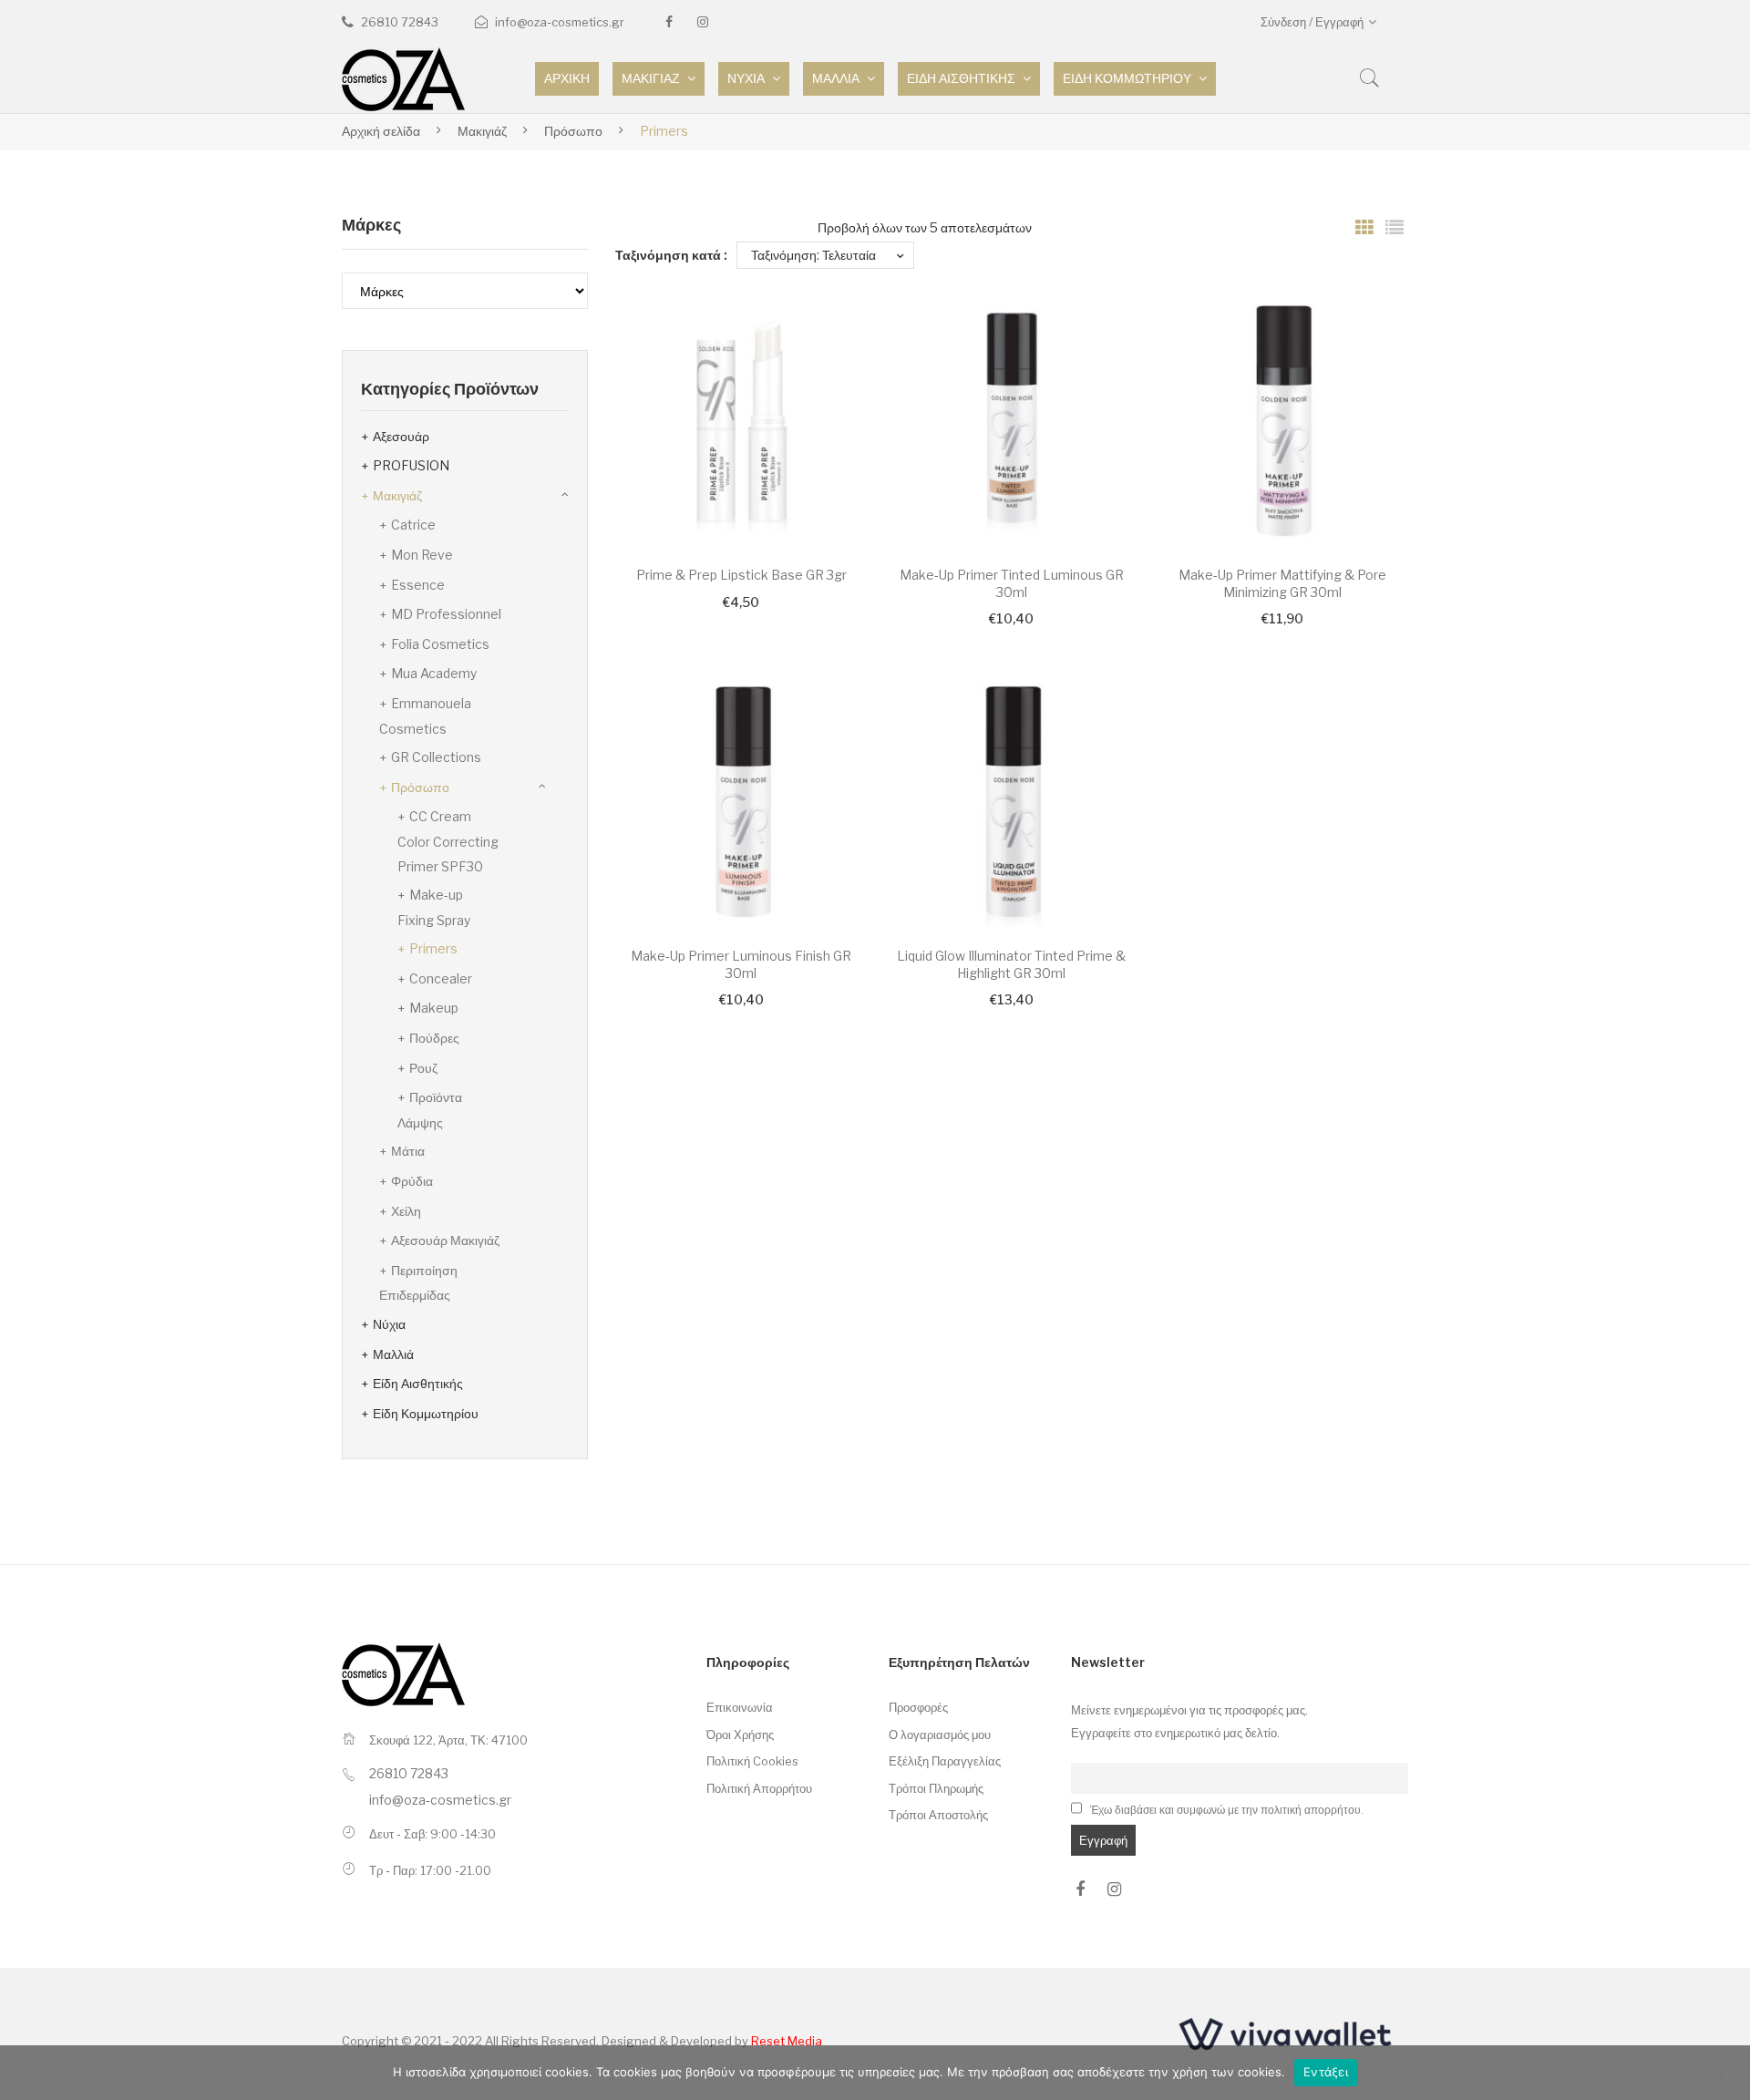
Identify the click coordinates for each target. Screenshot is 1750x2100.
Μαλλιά (393, 1354)
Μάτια (408, 1151)
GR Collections (436, 757)
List (1395, 228)
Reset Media (787, 2041)
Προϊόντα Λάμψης (430, 1110)
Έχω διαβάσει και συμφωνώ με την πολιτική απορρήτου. (1227, 1810)
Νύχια (389, 1324)
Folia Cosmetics (440, 644)
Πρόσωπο (573, 131)
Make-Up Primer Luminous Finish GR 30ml (741, 964)
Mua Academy (434, 673)
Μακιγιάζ (482, 131)
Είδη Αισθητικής (418, 1383)
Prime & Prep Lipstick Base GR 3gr (741, 575)
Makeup (434, 1008)
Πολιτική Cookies (752, 1761)
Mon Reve (422, 555)
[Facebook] (669, 22)
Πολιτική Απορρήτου (759, 1788)
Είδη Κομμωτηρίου (426, 1413)
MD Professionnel (446, 614)
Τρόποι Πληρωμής (936, 1788)
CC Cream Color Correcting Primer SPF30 (448, 841)
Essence (418, 585)
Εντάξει (1326, 2072)
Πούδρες (434, 1038)
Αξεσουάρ (401, 436)
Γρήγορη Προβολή (829, 510)
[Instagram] (703, 22)
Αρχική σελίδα (381, 131)
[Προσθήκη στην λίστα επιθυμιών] (829, 335)
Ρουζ (423, 1068)
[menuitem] (567, 79)
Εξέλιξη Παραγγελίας (945, 1761)
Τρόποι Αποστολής (938, 1815)
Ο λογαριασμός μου (940, 1735)
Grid (1364, 228)
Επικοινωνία (740, 1707)
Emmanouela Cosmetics (425, 716)
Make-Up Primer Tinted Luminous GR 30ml (1012, 583)
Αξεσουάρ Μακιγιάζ (445, 1240)
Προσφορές (918, 1707)
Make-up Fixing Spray (434, 907)
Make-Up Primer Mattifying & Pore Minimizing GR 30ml (1282, 583)
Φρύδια (412, 1181)
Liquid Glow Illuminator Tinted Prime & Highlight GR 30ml (1011, 964)
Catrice (413, 525)
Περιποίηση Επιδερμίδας (418, 1283)
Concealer (441, 978)
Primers (433, 948)
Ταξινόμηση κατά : (671, 255)
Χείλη (406, 1211)
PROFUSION (411, 465)
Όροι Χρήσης (740, 1735)
